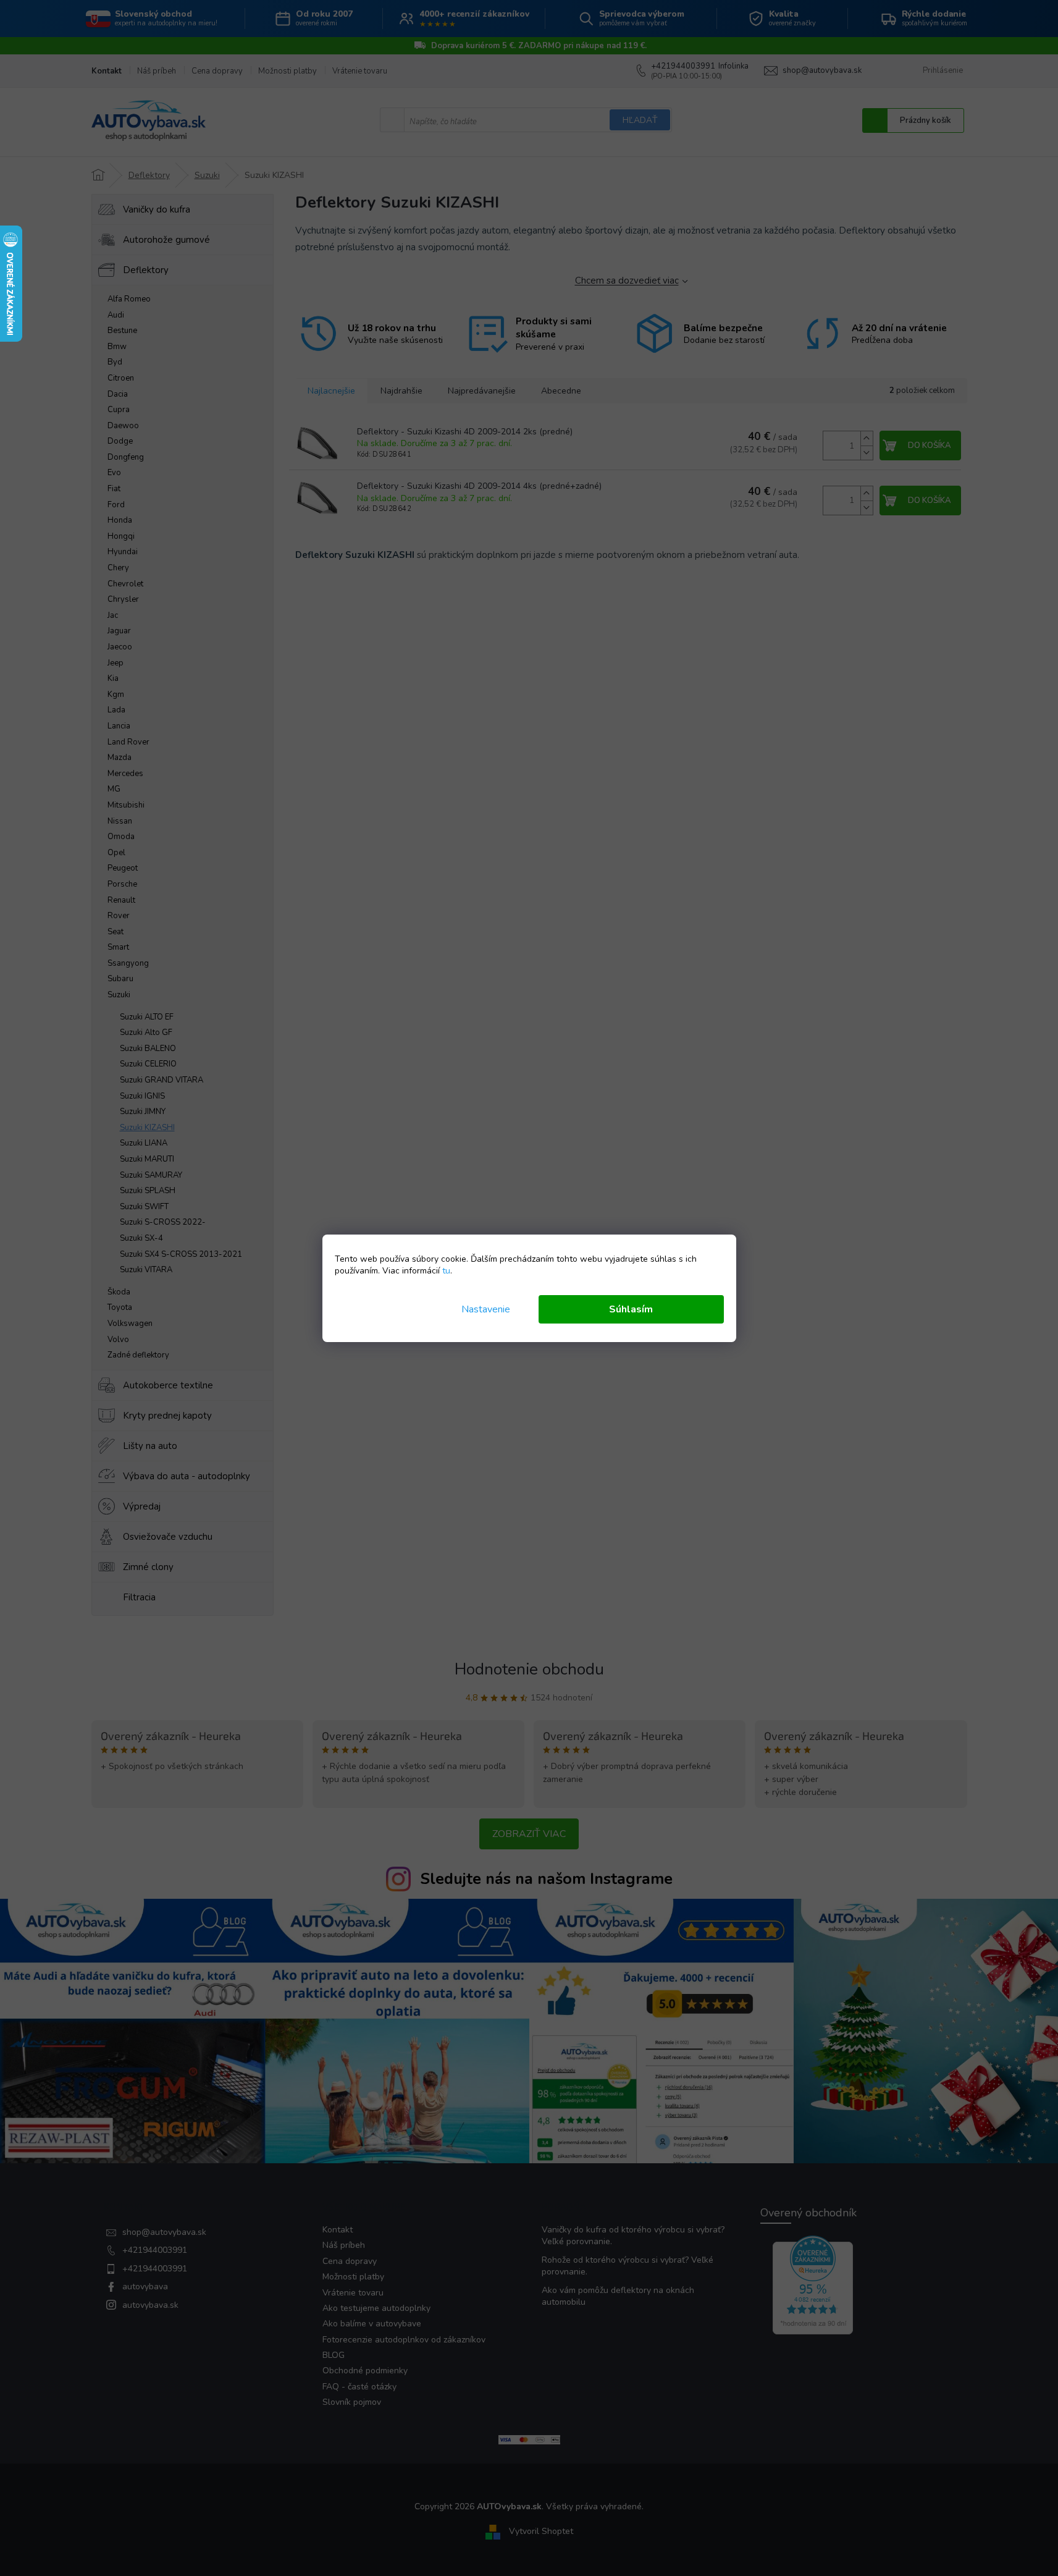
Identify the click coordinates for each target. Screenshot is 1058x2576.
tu (446, 1271)
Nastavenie (486, 1309)
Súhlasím (631, 1309)
